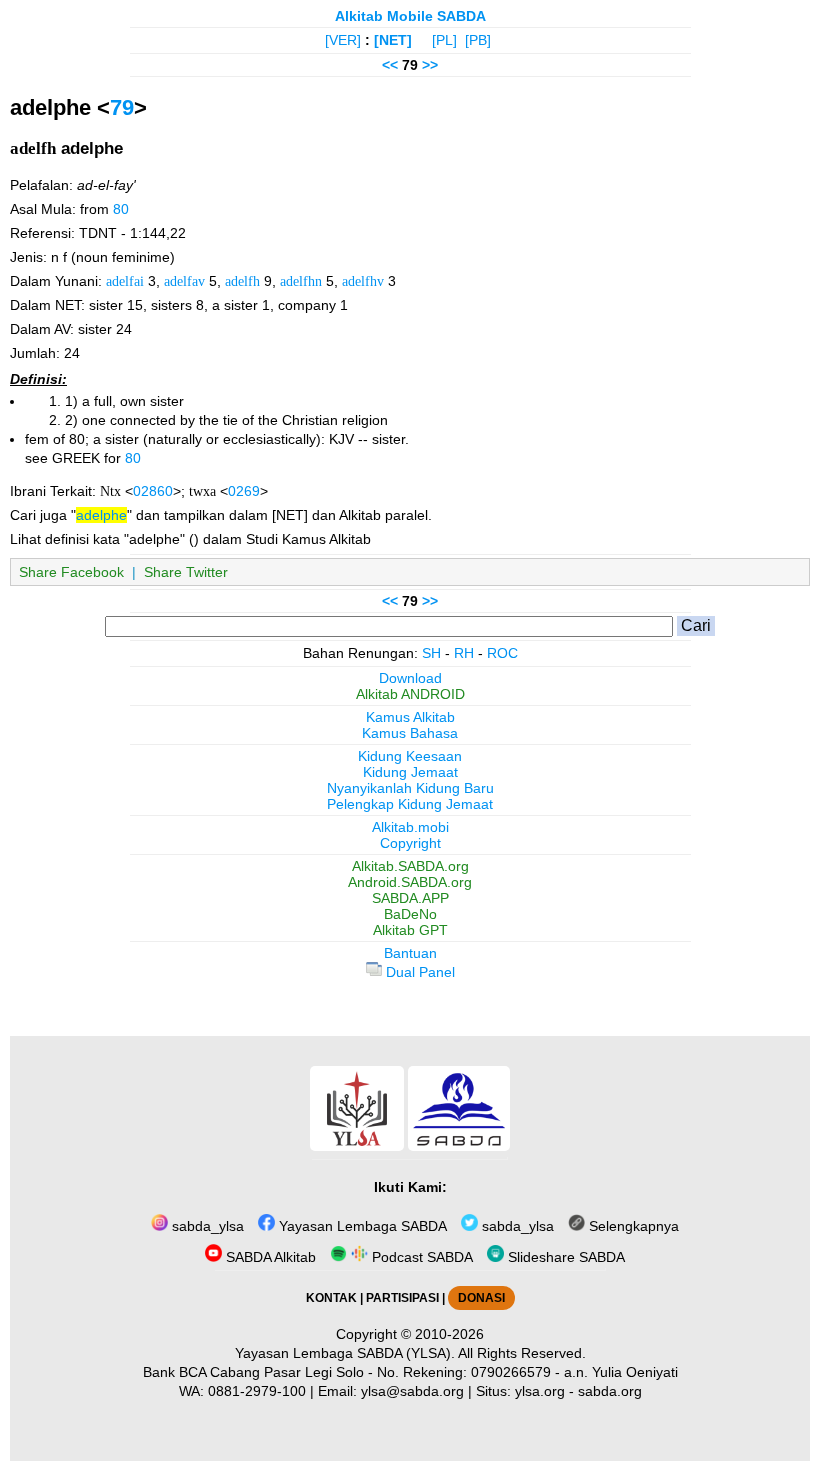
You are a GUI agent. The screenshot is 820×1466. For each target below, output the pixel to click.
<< (390, 65)
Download (410, 678)
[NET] (393, 40)
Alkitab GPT (410, 930)
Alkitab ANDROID (410, 694)
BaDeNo (410, 914)
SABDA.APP (410, 898)
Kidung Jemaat (410, 772)
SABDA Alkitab (269, 1257)
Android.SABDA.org (410, 882)
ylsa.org (540, 1391)
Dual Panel (418, 972)
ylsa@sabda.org (412, 1391)
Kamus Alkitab (410, 717)
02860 (153, 491)
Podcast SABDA (420, 1257)
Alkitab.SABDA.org (410, 866)
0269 (244, 491)
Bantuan (410, 953)
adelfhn (301, 281)
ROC (502, 653)
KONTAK (331, 1298)
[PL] (444, 40)
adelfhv (363, 281)
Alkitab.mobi (410, 827)
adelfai (125, 281)
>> (430, 65)
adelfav (184, 281)
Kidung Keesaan (410, 756)
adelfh (242, 281)
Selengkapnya (632, 1226)
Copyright (410, 843)
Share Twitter (186, 572)
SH (431, 653)
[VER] (343, 40)
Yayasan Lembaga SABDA (361, 1226)
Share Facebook (71, 572)
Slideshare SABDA (564, 1257)
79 (122, 107)
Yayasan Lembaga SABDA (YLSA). (345, 1353)
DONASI (481, 1298)
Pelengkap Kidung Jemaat (410, 804)
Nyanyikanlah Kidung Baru (410, 788)
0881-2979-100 (257, 1391)
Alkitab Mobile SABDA (410, 16)
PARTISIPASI (402, 1298)
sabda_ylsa (206, 1226)
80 (121, 209)
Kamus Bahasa (410, 733)
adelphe (101, 515)
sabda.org (610, 1391)
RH (464, 653)
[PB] (478, 40)
